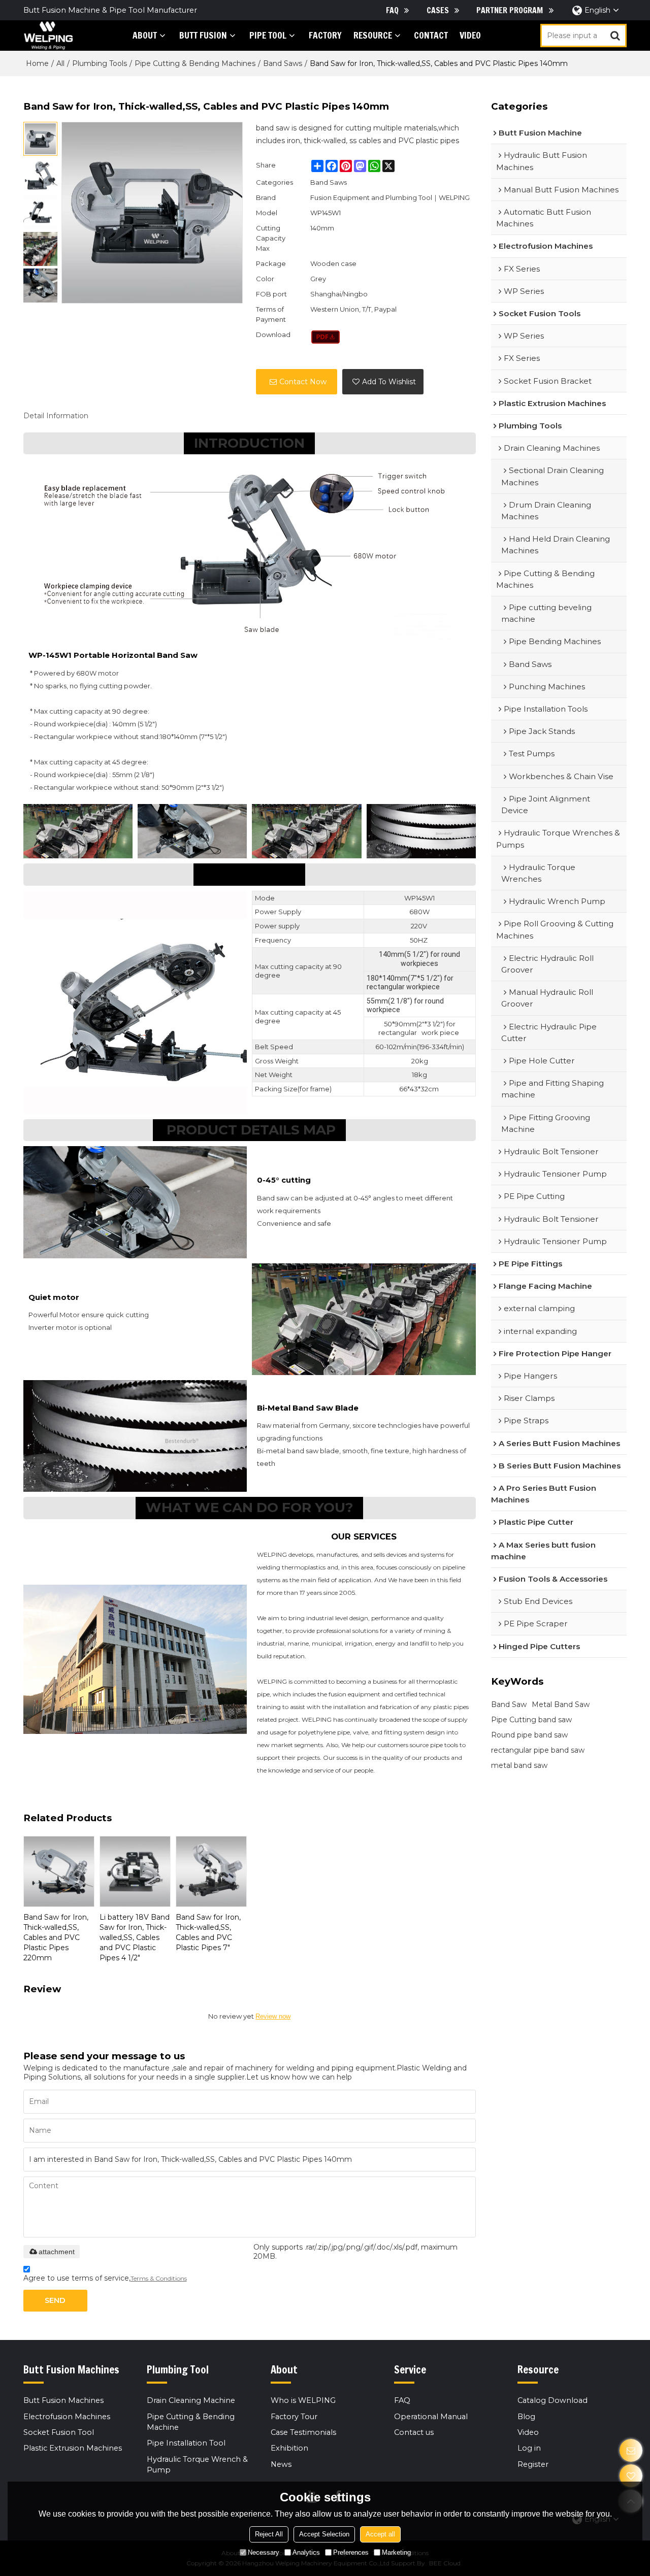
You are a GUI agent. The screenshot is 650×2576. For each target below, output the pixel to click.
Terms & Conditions (159, 2278)
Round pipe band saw (529, 1735)
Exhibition (289, 2448)
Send (55, 2300)
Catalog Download (552, 2400)
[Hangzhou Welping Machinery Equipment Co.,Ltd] (48, 36)
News (281, 2464)
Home (37, 63)
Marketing (396, 2552)
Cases (438, 10)
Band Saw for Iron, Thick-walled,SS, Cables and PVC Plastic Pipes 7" (208, 1932)
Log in (529, 2448)
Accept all (380, 2534)
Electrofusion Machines (67, 2417)
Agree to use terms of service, (105, 2278)
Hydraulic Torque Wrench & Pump (197, 2465)
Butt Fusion (203, 35)
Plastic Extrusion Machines (73, 2448)
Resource (373, 35)
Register (533, 2464)
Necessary (264, 2552)
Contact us (414, 2432)
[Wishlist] (631, 2476)
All (60, 63)
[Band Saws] (326, 337)
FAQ (392, 10)
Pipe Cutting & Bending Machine (191, 2422)
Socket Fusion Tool (59, 2432)
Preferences (351, 2552)
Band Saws (283, 63)
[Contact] (631, 2450)
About (145, 35)
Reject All (269, 2534)
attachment (57, 2252)
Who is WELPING (303, 2400)
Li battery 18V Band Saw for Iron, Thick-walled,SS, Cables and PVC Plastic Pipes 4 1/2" (135, 1937)
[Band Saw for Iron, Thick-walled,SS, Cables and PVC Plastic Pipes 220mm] (59, 1871)
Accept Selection (324, 2534)
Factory (325, 35)
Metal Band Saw (561, 1704)
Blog (526, 2417)
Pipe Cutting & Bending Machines (195, 63)
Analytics (306, 2552)
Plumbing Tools (100, 63)
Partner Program (510, 10)
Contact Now (303, 382)
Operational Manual (431, 2417)
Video (470, 35)
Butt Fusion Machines (63, 2400)
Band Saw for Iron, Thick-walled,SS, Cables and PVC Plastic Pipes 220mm (56, 1937)
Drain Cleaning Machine (191, 2400)
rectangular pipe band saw (538, 1750)
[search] (615, 36)
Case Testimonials (303, 2432)
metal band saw (519, 1765)
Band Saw (509, 1704)
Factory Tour (294, 2417)
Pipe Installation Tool (186, 2443)
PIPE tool (268, 35)
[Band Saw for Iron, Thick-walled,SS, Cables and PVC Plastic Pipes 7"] (211, 1871)
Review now (273, 2016)
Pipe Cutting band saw (531, 1720)
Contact (431, 35)
